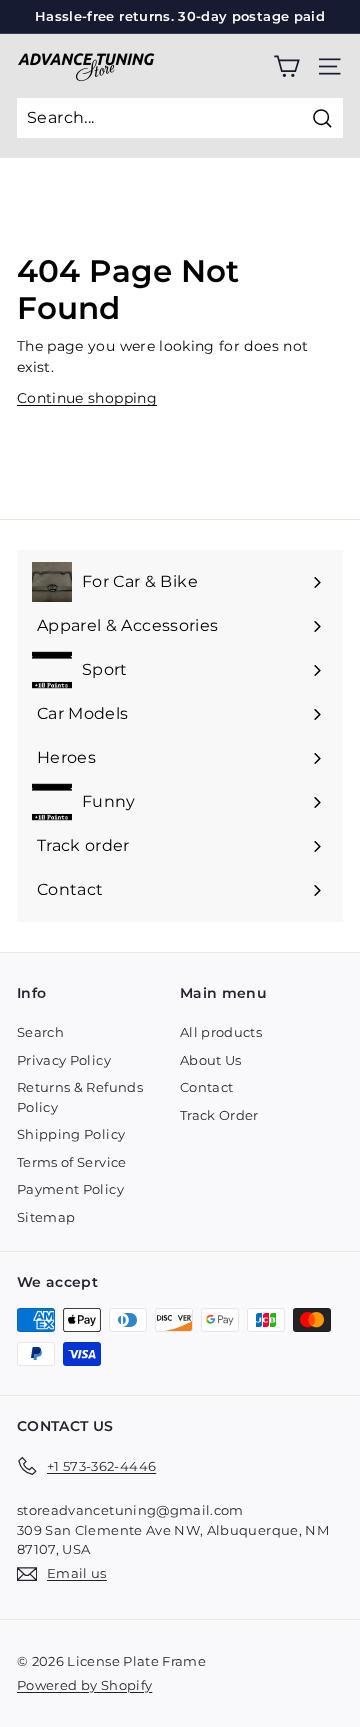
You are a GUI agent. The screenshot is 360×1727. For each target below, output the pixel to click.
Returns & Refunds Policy (80, 1097)
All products (221, 1032)
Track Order (219, 1115)
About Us (211, 1060)
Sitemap (46, 1217)
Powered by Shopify (84, 1685)
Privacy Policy (64, 1060)
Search (40, 1032)
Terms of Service (72, 1162)
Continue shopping (87, 398)
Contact (206, 1087)
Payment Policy (70, 1189)
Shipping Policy (71, 1134)
